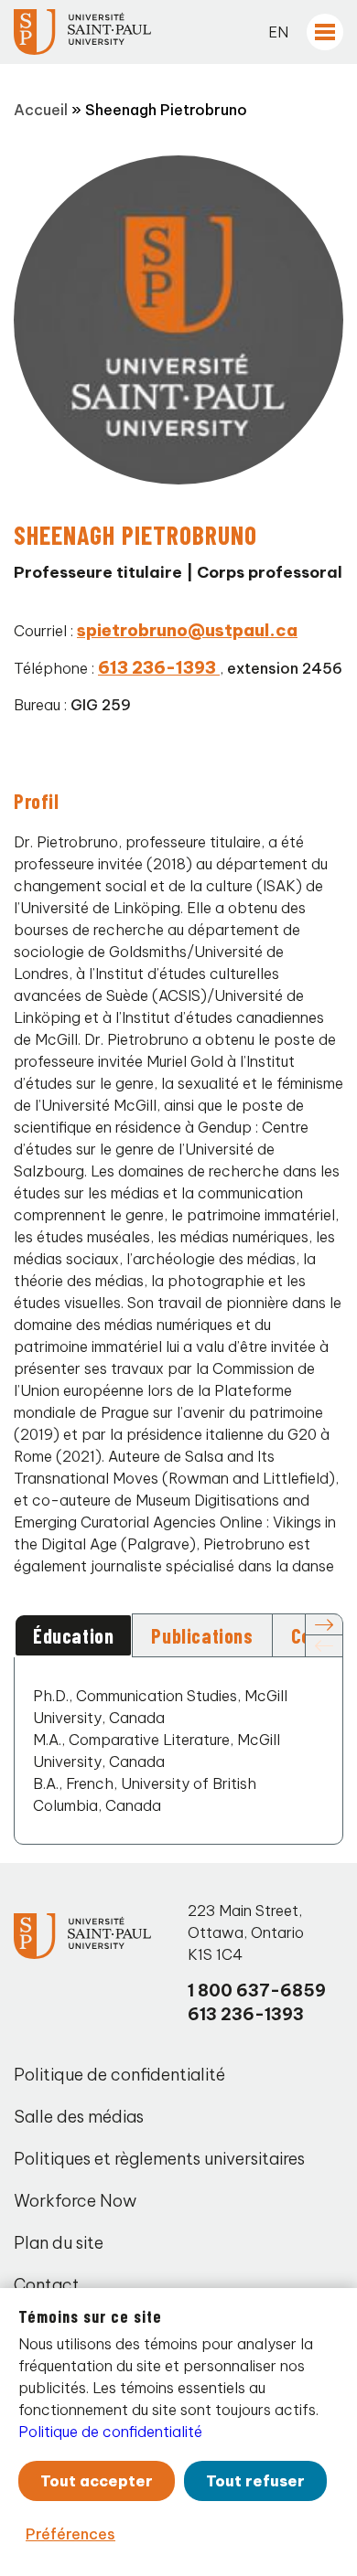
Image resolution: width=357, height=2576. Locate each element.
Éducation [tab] (73, 1635)
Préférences (70, 2534)
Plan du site (59, 2243)
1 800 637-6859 (257, 1991)
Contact (47, 2285)
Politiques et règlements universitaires (159, 2159)
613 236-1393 (246, 2014)
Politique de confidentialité (119, 2075)
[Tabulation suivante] (324, 1625)
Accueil (41, 110)
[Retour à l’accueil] (82, 32)
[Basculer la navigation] (325, 32)
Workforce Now (75, 2201)
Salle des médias (79, 2117)
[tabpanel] (178, 1751)
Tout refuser (255, 2481)
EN (278, 32)
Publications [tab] (202, 1635)
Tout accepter (97, 2481)
